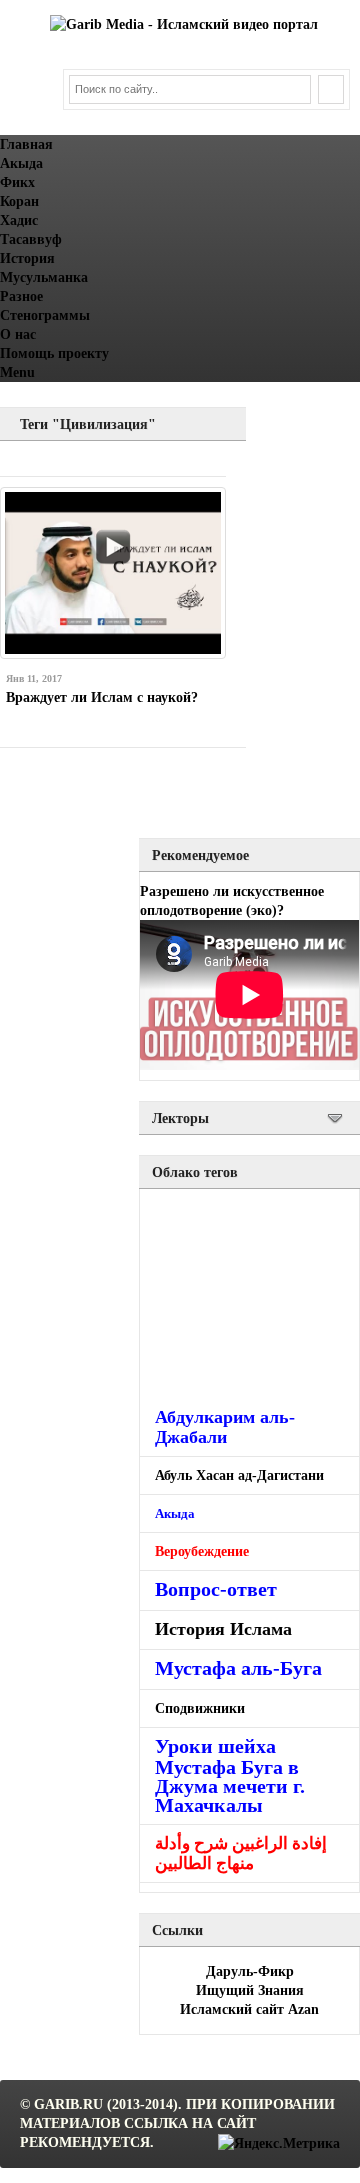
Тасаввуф (31, 239)
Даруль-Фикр (250, 1971)
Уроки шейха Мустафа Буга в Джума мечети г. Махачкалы (230, 1775)
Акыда (21, 163)
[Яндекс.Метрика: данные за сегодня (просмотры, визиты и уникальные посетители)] (279, 2143)
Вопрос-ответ (216, 1589)
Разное (21, 296)
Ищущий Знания (250, 1990)
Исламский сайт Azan (249, 2009)
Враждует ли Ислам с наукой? (102, 697)
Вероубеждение (202, 1551)
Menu (17, 372)
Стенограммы (45, 315)
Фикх (17, 182)
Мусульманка (44, 277)
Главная (26, 144)
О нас (18, 334)
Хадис (19, 220)
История (27, 258)
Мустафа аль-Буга (238, 1668)
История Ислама (223, 1629)
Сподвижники (200, 1708)
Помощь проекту (54, 353)
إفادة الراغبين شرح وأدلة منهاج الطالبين (241, 1853)
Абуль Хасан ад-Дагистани (239, 1475)
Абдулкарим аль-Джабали (225, 1427)
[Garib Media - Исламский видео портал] (184, 24)
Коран (19, 201)
